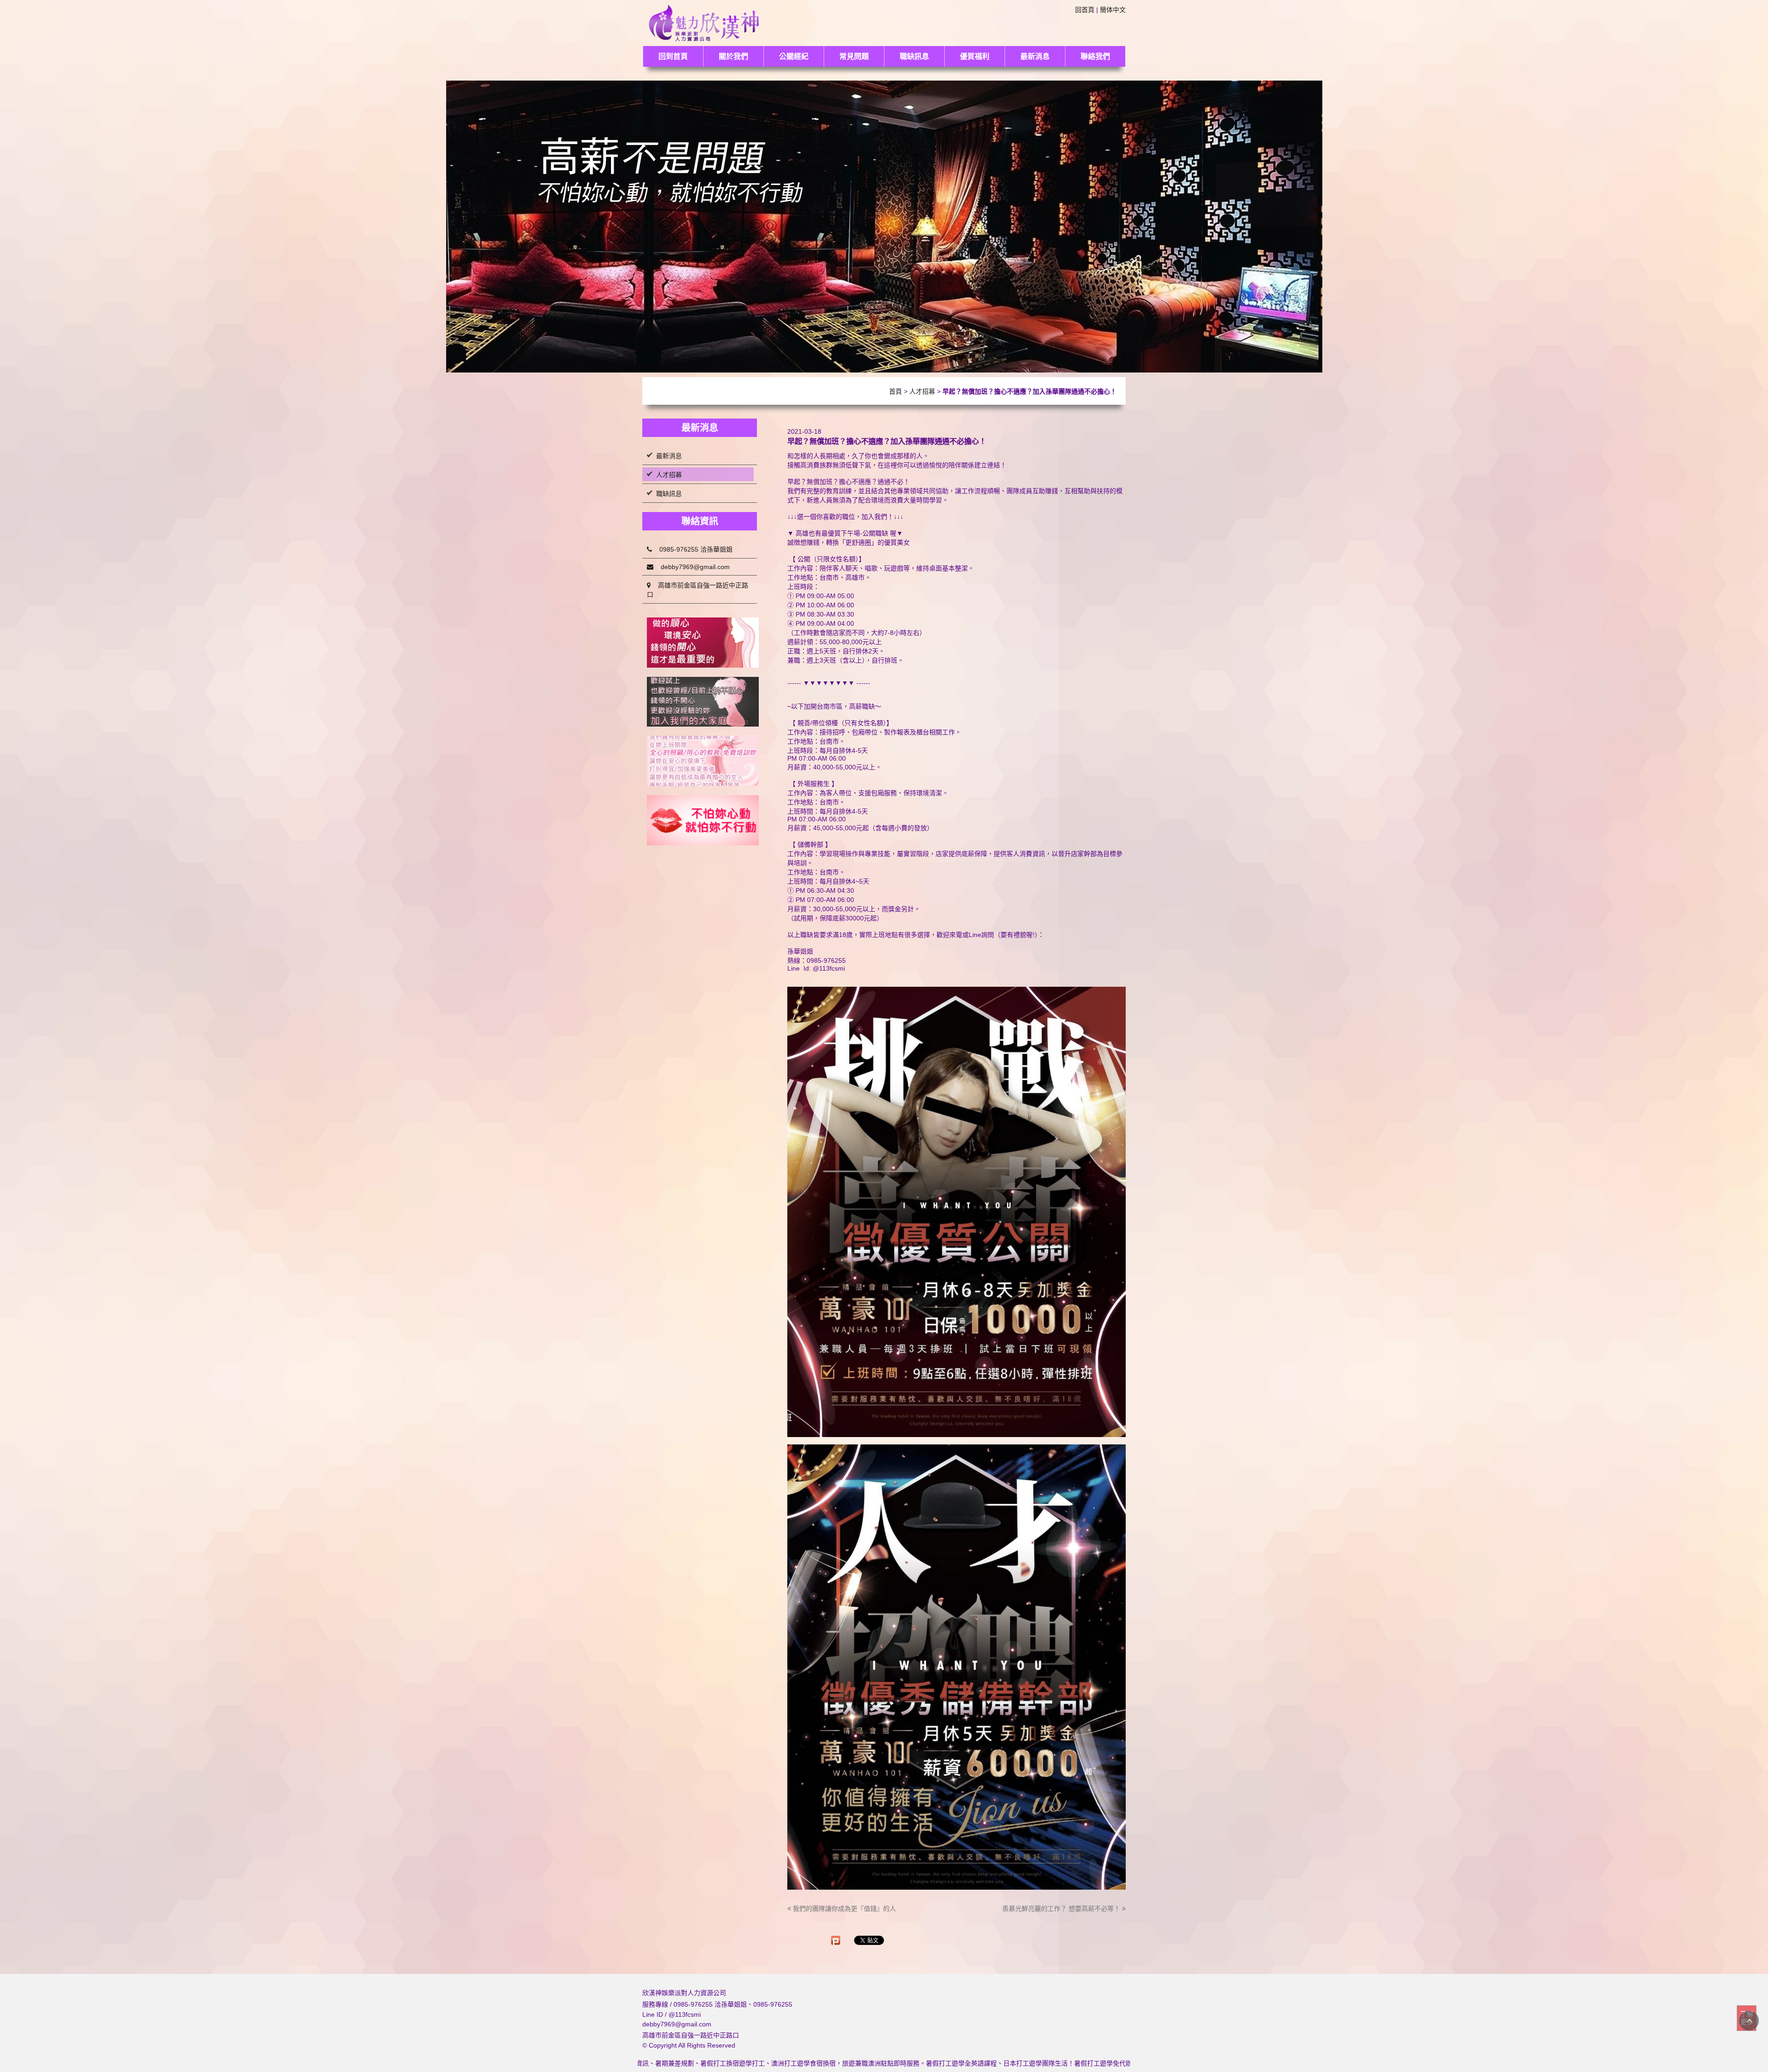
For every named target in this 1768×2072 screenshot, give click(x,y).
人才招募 (922, 391)
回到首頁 (673, 56)
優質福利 (975, 56)
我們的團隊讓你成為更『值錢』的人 (843, 1909)
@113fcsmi (685, 2014)
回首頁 (1085, 10)
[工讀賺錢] (703, 761)
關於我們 (733, 56)
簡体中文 (1113, 10)
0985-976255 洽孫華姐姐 (692, 549)
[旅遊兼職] (703, 643)
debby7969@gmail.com (692, 567)
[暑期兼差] (703, 702)
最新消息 (1035, 56)
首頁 (896, 391)
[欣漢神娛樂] (704, 22)
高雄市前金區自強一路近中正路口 (698, 590)
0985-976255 (773, 2004)
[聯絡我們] (884, 226)
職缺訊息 (914, 56)
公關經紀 (794, 56)
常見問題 (854, 56)
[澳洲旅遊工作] (703, 820)
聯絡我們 (1095, 56)
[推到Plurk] (836, 1940)
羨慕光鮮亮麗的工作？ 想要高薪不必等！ (1062, 1909)
